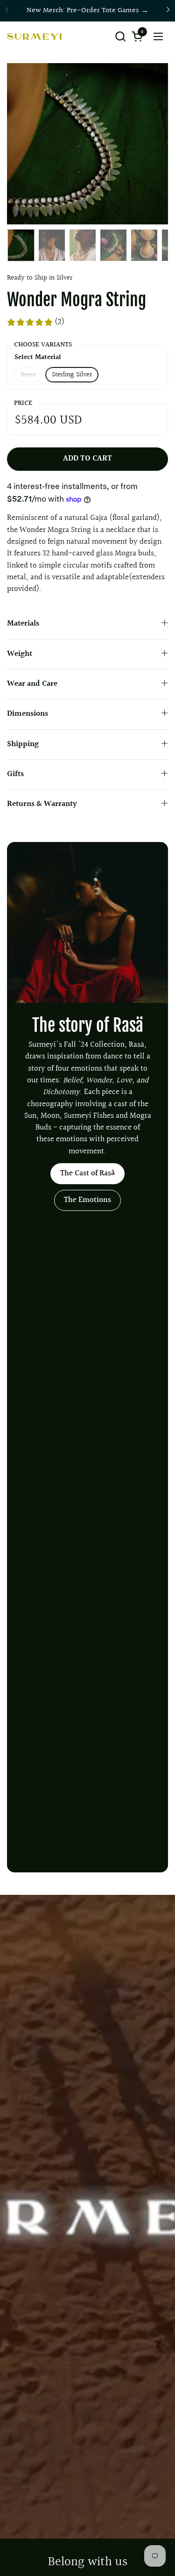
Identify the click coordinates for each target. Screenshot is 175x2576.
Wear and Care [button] (32, 684)
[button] (120, 36)
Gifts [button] (15, 774)
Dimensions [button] (28, 714)
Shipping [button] (23, 744)
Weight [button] (20, 654)
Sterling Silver (72, 375)
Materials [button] (23, 624)
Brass (28, 375)
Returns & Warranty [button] (42, 804)
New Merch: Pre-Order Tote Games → (87, 11)
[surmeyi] (34, 36)
